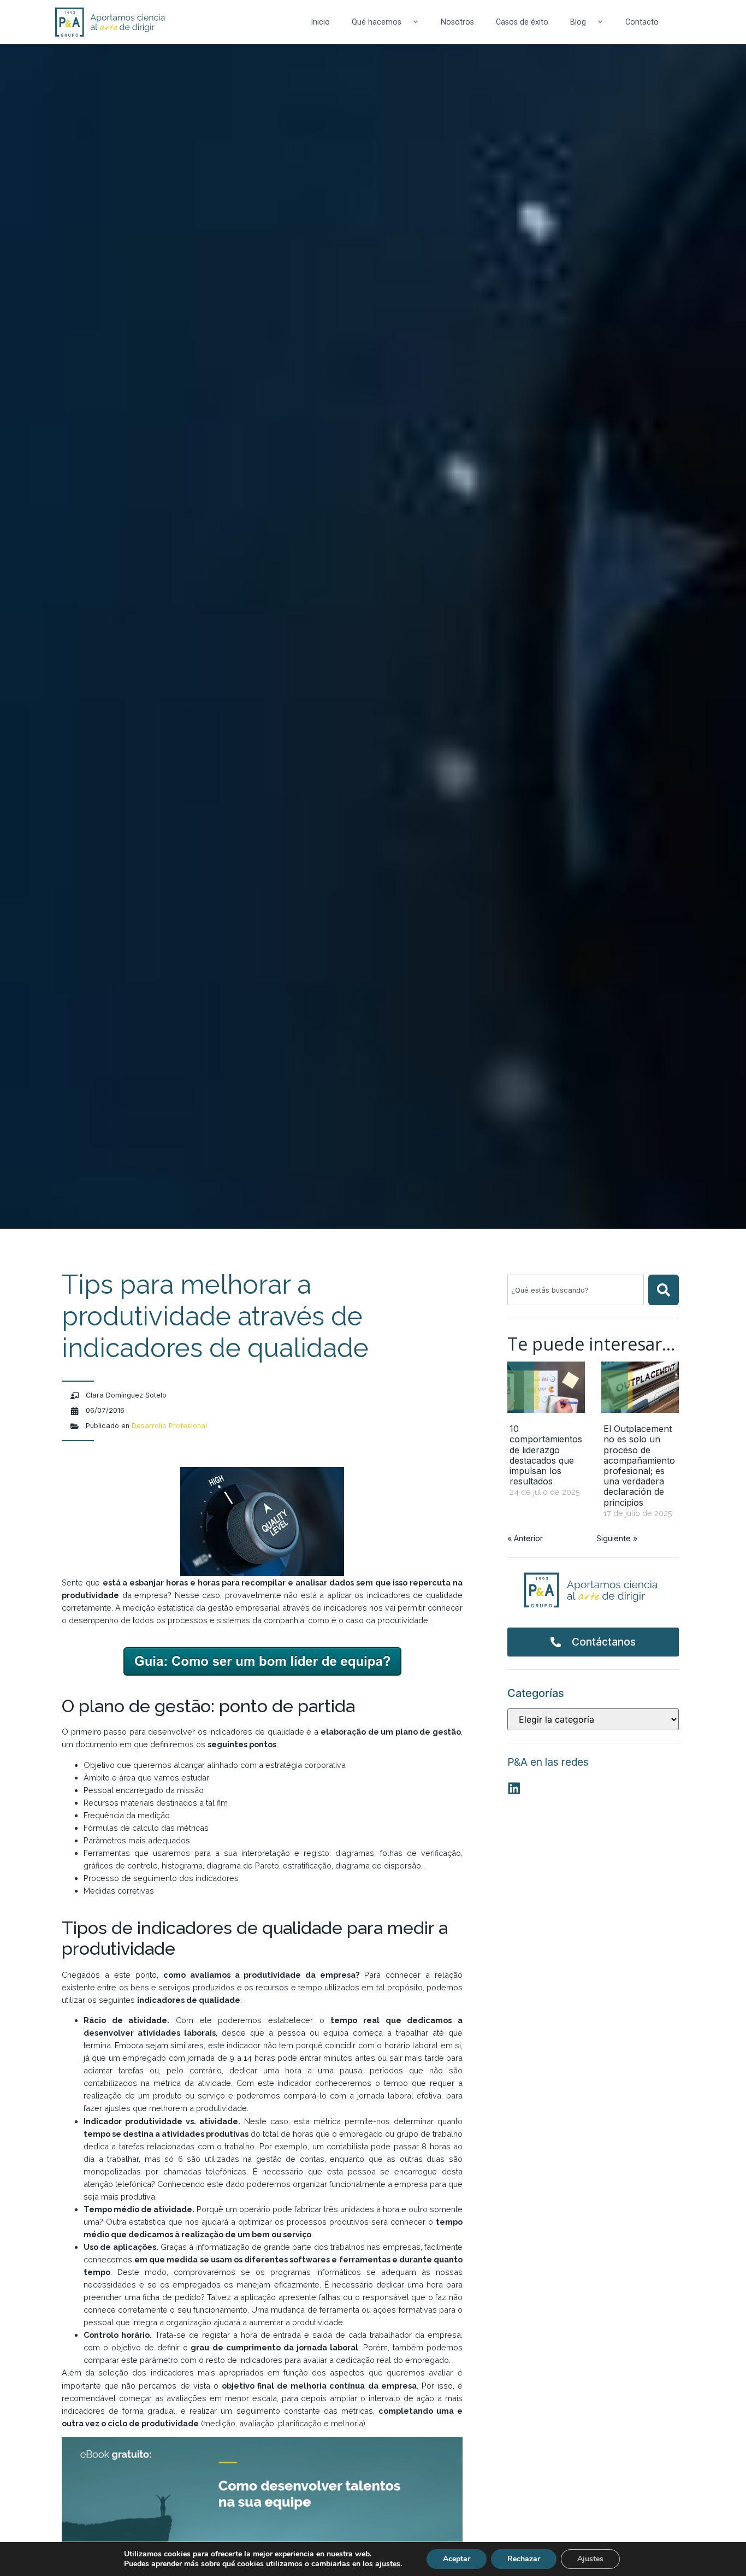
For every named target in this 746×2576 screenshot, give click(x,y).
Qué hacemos (377, 22)
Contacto (642, 22)
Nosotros (457, 22)
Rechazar (524, 2559)
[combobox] (576, 1290)
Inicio (320, 22)
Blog (578, 22)
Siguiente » (617, 1538)
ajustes (388, 2564)
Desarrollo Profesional (169, 1426)
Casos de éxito (522, 22)
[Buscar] (664, 1290)
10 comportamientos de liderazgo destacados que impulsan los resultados (546, 1455)
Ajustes (590, 2559)
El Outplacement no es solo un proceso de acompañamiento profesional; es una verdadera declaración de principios (639, 1465)
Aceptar (457, 2559)
